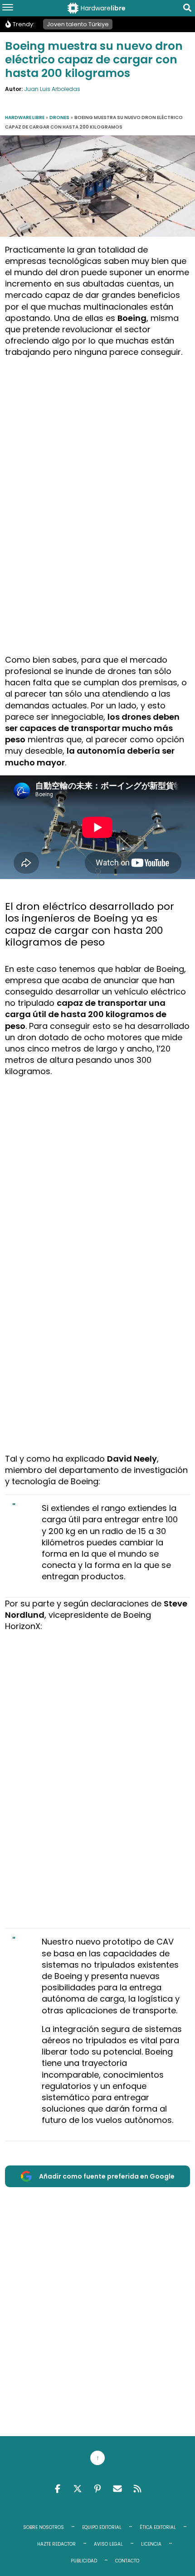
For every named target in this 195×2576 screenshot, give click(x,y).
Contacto (127, 2561)
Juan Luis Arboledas (52, 89)
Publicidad (84, 2561)
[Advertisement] (97, 463)
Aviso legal (108, 2544)
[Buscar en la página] (187, 9)
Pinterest (97, 2489)
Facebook (58, 2489)
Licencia (151, 2544)
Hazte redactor (56, 2544)
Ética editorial (158, 2527)
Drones (59, 117)
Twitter (78, 2489)
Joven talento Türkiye (78, 24)
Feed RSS (137, 2489)
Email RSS (117, 2489)
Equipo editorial (102, 2527)
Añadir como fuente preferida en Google (107, 2176)
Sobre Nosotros (44, 2527)
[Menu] (8, 8)
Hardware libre (25, 117)
